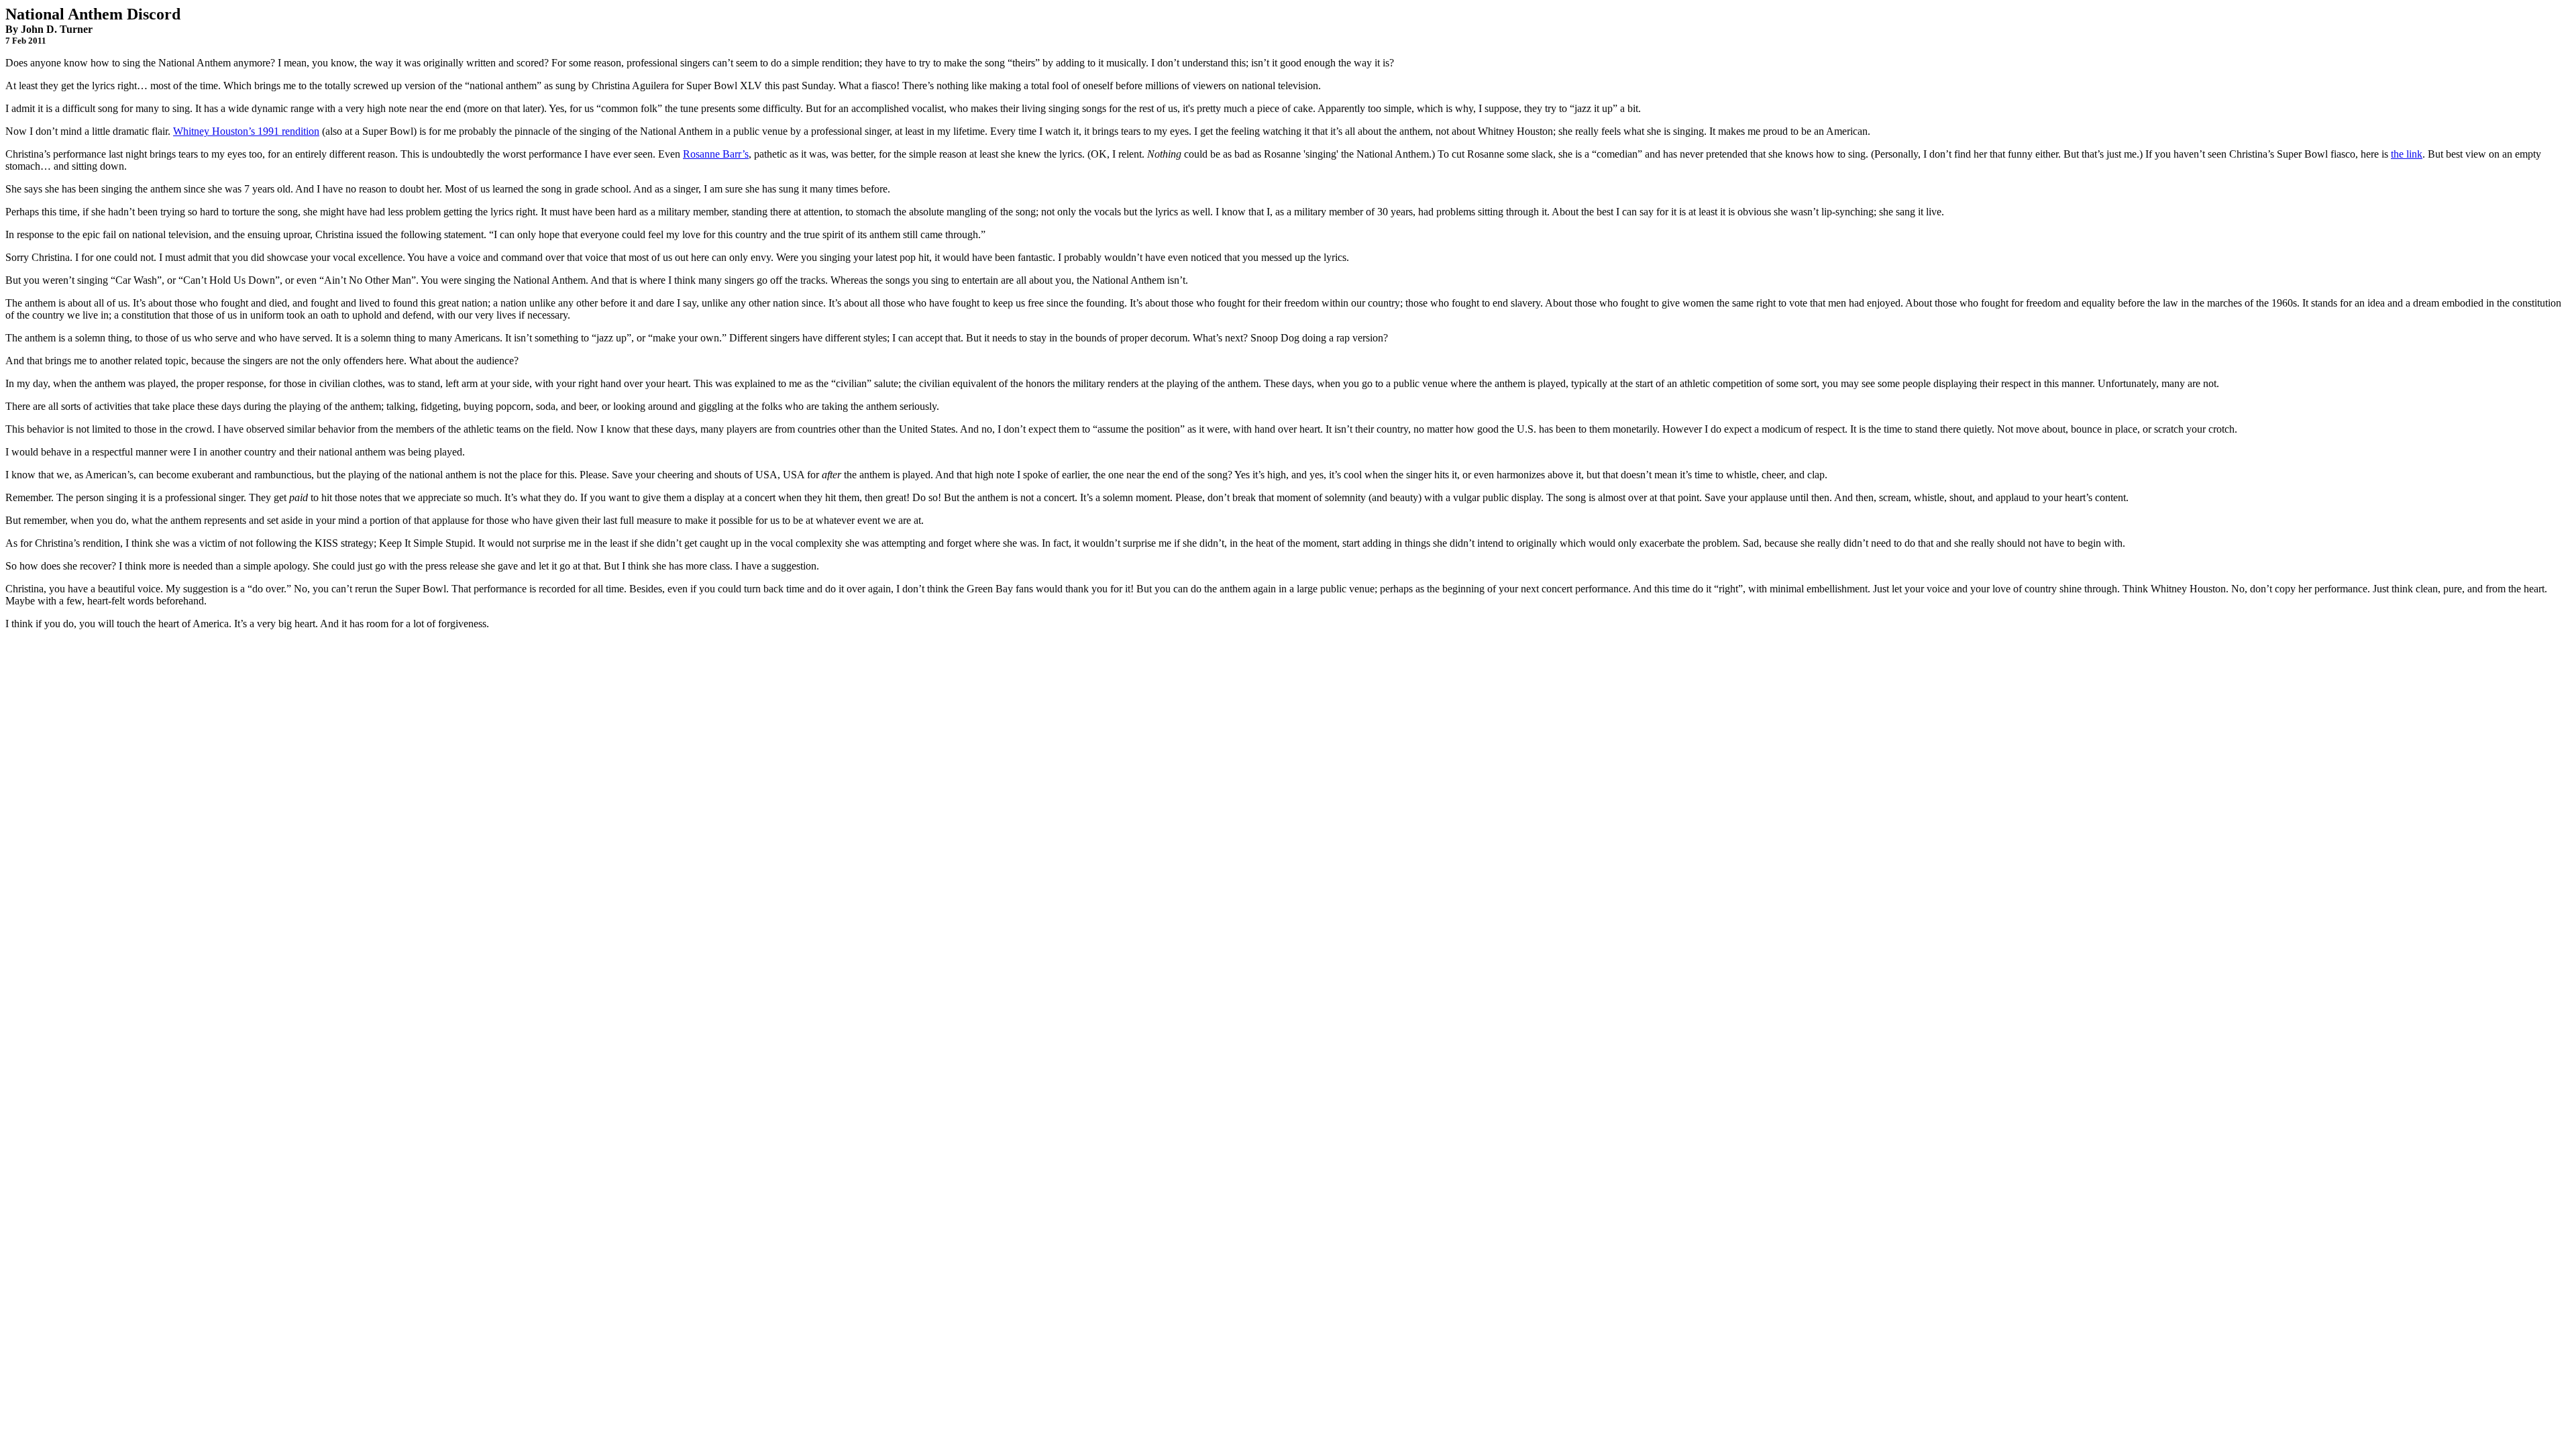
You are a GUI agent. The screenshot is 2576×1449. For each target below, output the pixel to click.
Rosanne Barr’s (716, 154)
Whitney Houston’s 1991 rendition (246, 131)
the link (2407, 154)
